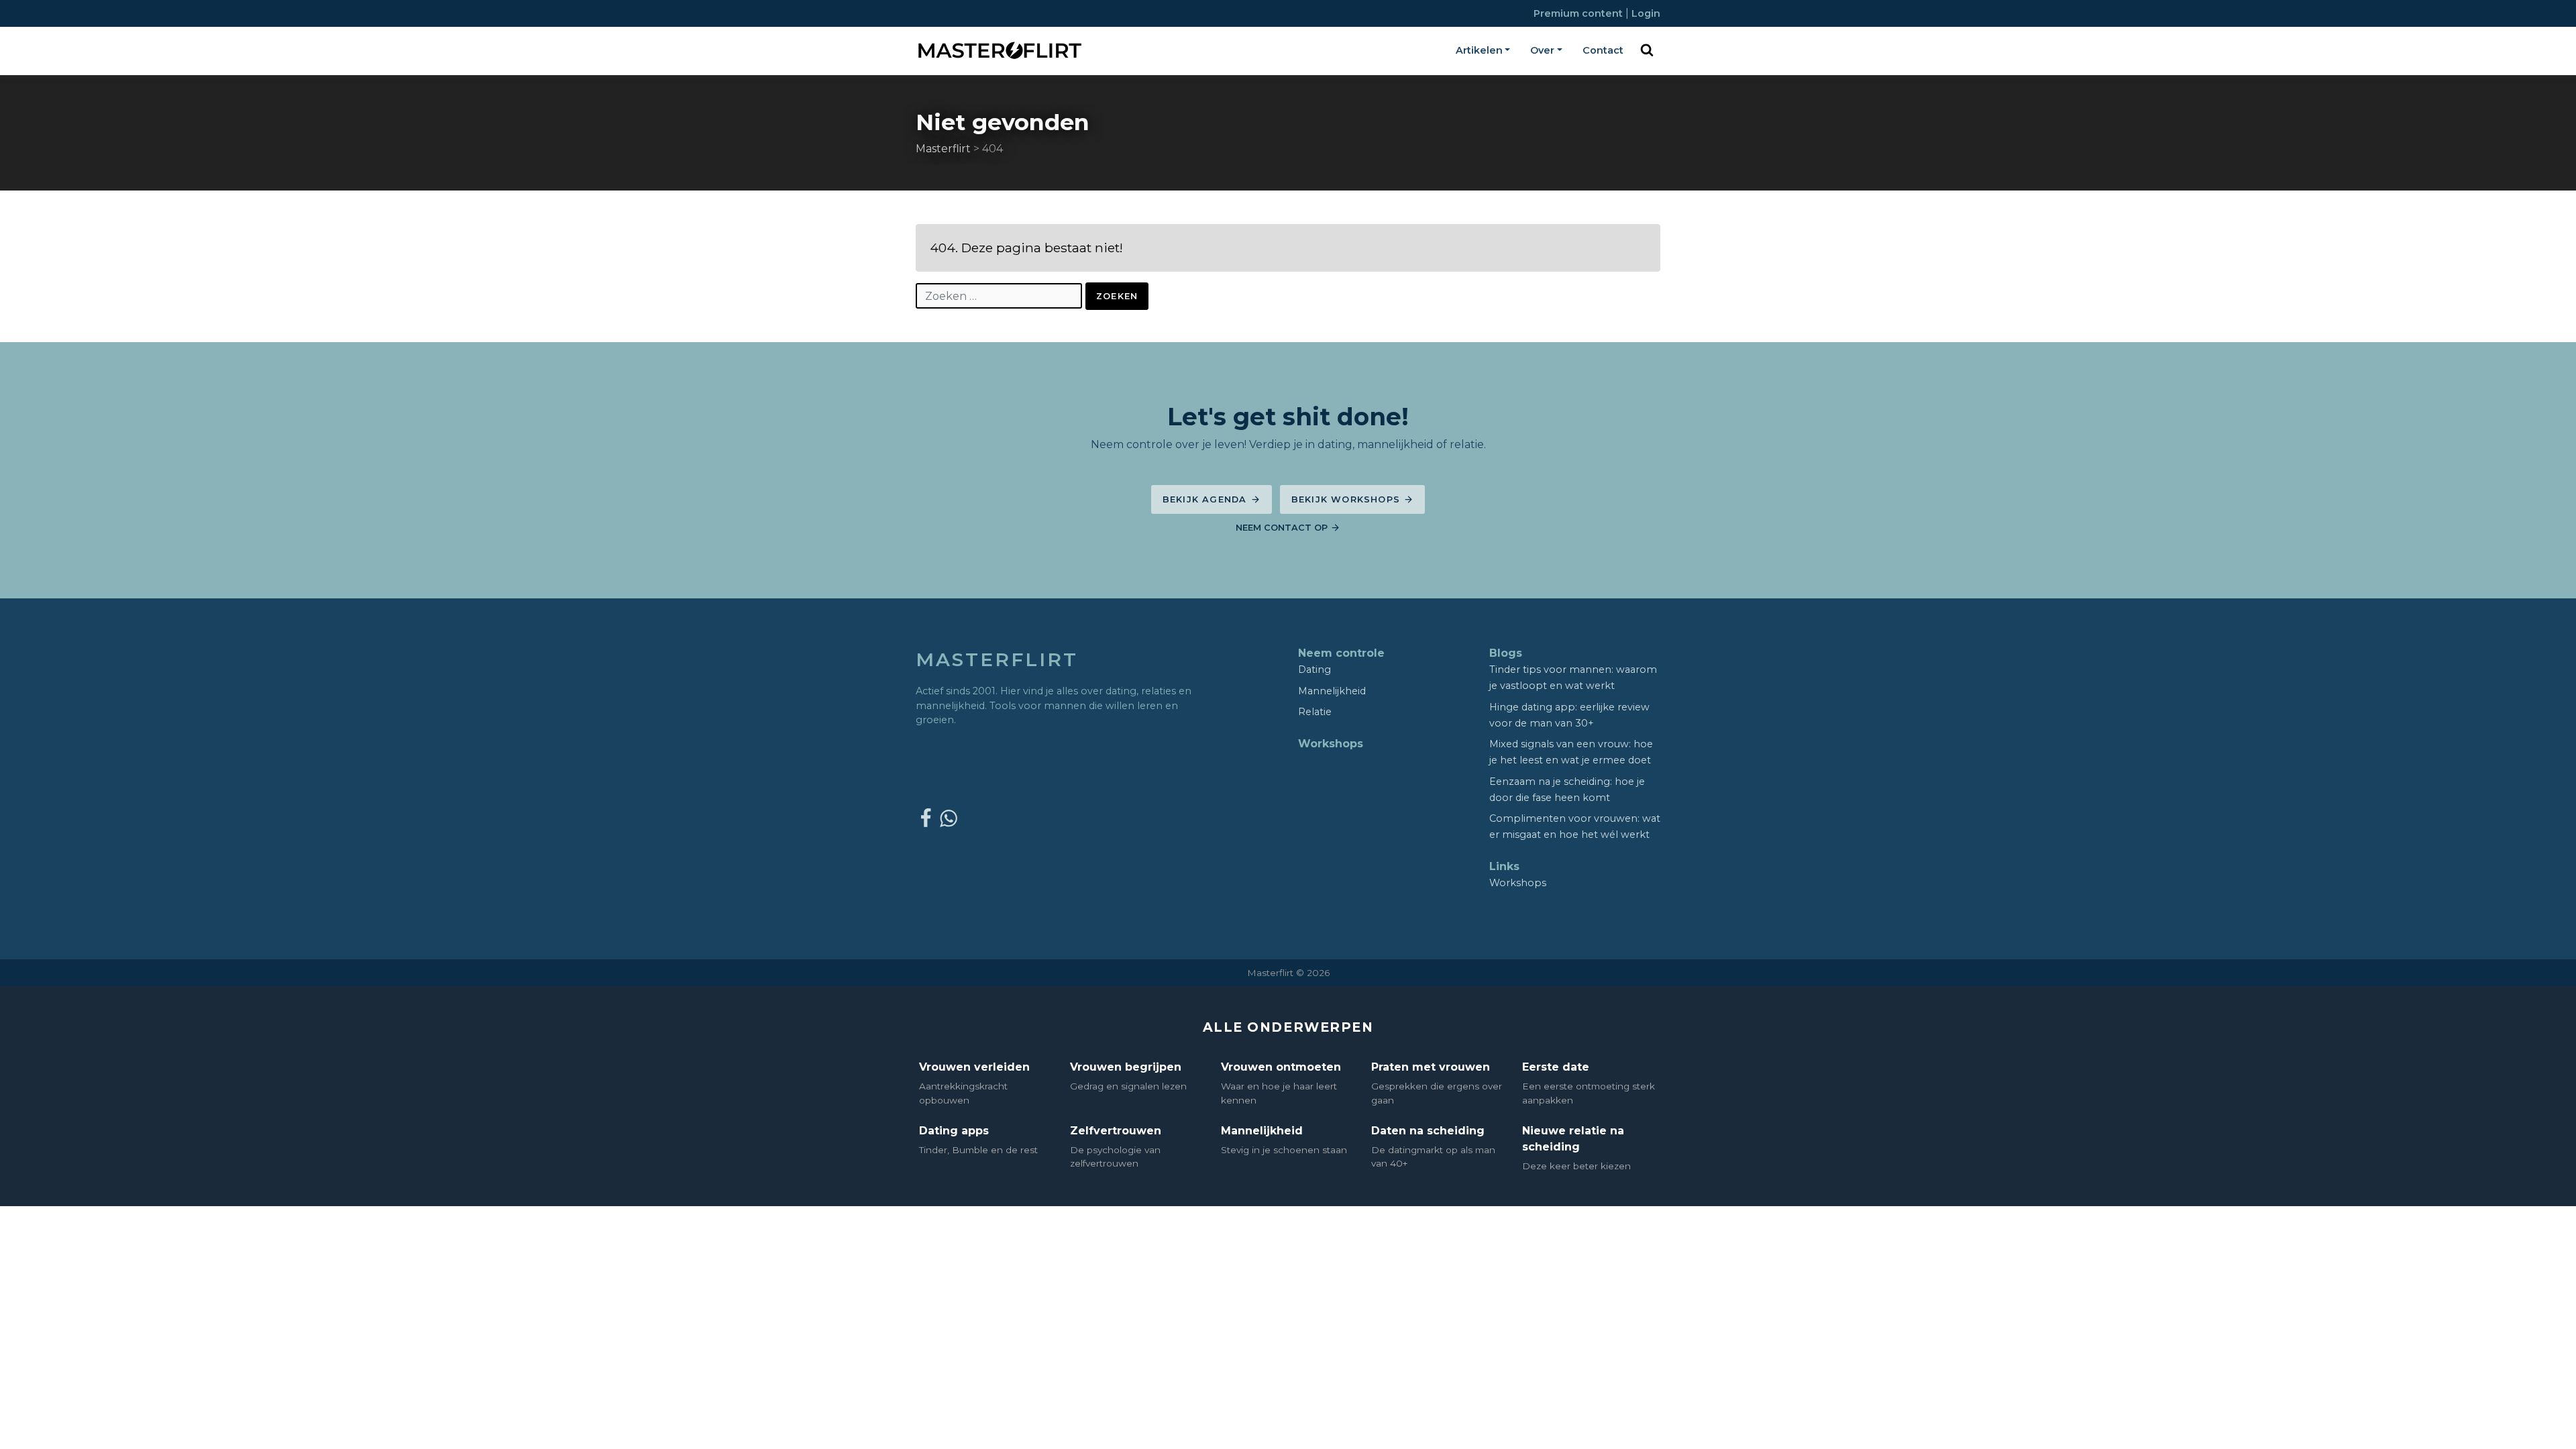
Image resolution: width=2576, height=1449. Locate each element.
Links (1504, 866)
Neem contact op (1283, 528)
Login (1646, 13)
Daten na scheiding (1428, 1131)
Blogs (1506, 653)
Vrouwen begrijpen (1126, 1067)
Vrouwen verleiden (974, 1067)
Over (1542, 50)
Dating (1314, 669)
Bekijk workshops (1347, 499)
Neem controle (1341, 653)
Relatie (1315, 712)
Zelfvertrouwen (1116, 1131)
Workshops (1331, 744)
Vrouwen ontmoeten (1281, 1067)
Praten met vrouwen (1431, 1067)
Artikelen (1479, 50)
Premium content (1579, 13)
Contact (1603, 50)
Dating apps (954, 1131)
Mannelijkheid (1332, 691)
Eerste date (1556, 1067)
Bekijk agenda (1206, 499)
